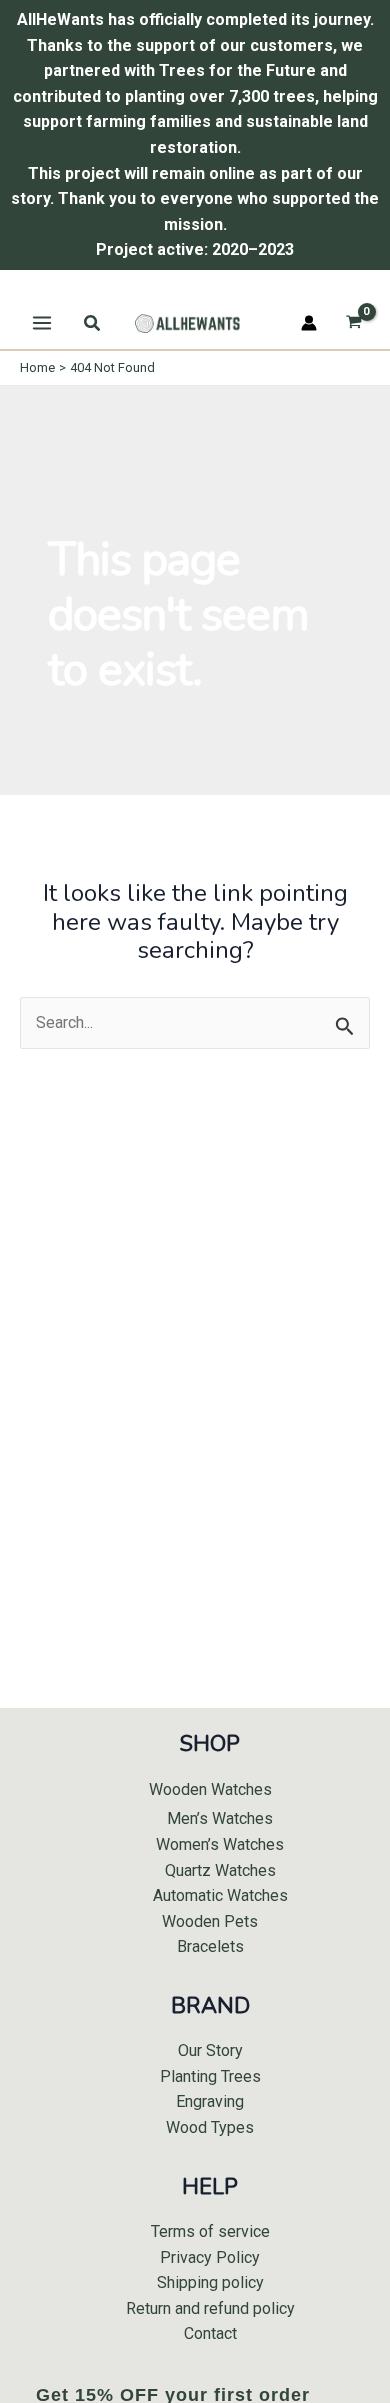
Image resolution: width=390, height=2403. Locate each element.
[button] (93, 323)
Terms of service (210, 2231)
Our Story (210, 2050)
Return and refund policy (210, 2308)
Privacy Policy (210, 2257)
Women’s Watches (220, 1844)
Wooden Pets (210, 1921)
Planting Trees (210, 2076)
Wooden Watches (210, 1789)
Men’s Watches (220, 1818)
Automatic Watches (220, 1895)
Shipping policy (210, 2282)
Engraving (210, 2101)
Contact (210, 2333)
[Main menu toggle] (42, 323)
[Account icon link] (309, 323)
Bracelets (210, 1946)
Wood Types (210, 2127)
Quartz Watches (220, 1870)
